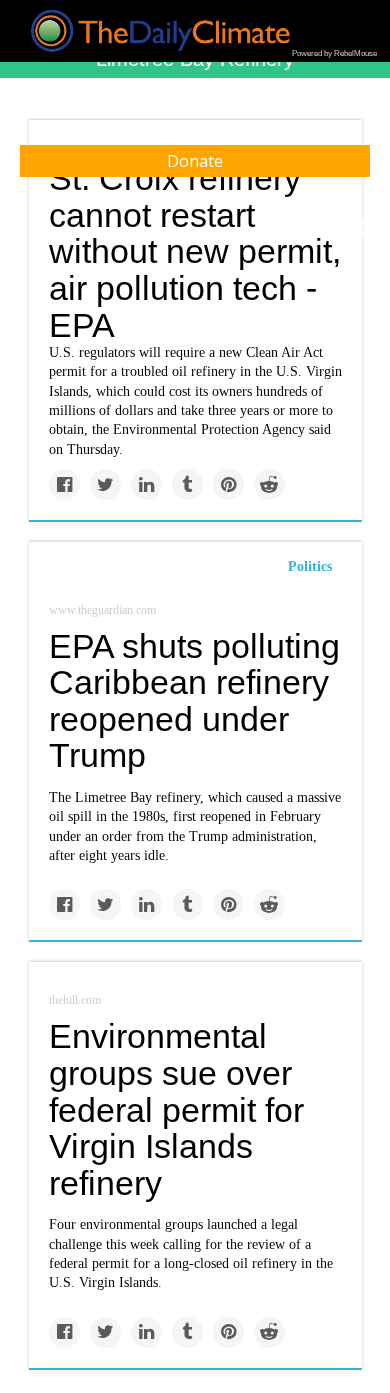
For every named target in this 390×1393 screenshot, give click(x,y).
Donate (195, 161)
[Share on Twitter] (105, 484)
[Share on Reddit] (269, 484)
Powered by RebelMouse (334, 53)
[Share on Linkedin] (146, 484)
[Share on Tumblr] (187, 484)
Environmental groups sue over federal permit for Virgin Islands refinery (176, 1109)
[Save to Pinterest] (228, 484)
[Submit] (362, 228)
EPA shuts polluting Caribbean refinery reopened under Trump (194, 701)
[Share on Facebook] (64, 484)
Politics (310, 566)
